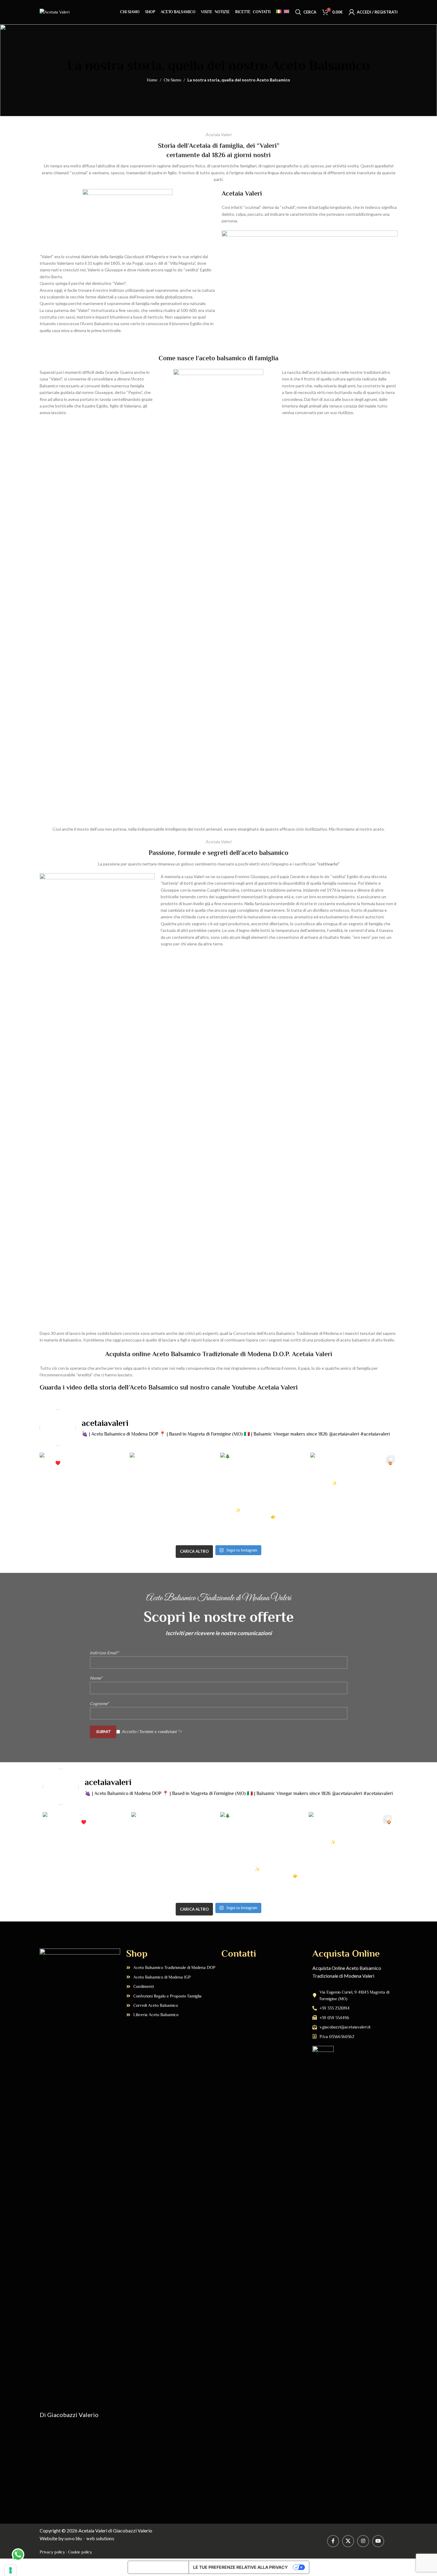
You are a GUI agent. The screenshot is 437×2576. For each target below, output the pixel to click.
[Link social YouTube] (378, 2541)
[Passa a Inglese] (287, 12)
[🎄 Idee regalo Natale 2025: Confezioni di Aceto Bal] (264, 1496)
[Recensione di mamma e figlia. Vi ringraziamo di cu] (83, 1496)
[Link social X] (348, 2541)
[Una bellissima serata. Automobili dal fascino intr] (354, 1496)
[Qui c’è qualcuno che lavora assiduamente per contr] (173, 1496)
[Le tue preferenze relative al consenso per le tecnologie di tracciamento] (11, 2570)
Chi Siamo (172, 80)
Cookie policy (80, 2552)
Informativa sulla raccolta (158, 2567)
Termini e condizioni (158, 1731)
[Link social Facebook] (333, 2541)
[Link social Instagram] (363, 2541)
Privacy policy (52, 2552)
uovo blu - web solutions (89, 2539)
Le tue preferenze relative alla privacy (240, 2567)
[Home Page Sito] (55, 11)
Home (152, 80)
